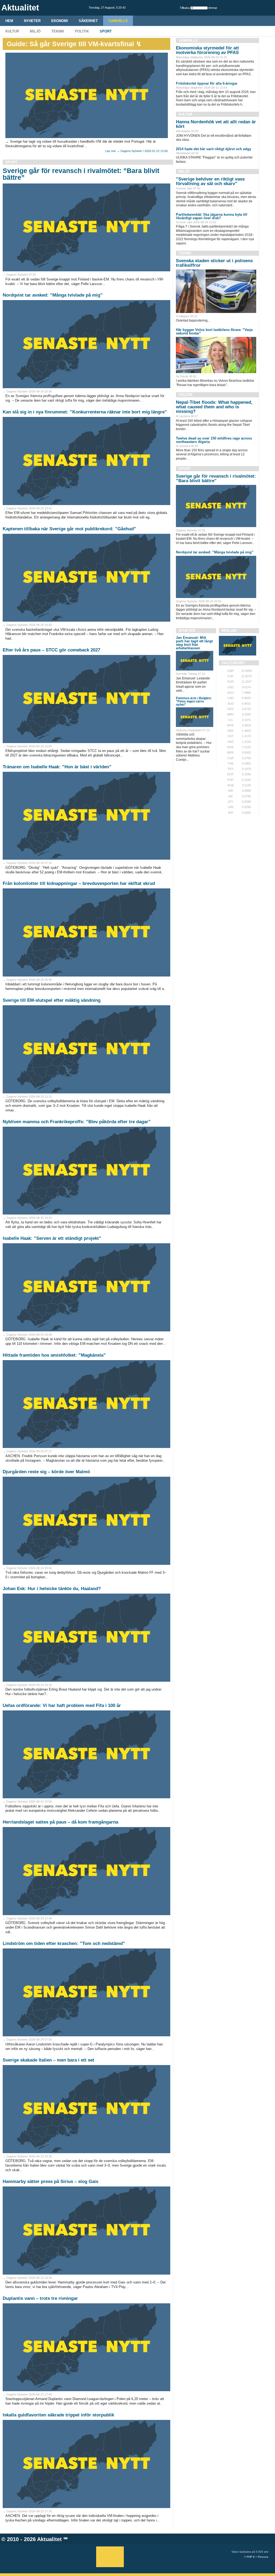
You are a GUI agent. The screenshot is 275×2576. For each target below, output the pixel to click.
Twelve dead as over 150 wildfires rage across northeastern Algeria (214, 440)
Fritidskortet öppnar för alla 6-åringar (207, 83)
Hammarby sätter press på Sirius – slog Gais (50, 2182)
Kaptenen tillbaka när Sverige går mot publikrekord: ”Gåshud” (69, 529)
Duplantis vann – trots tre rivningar (40, 2298)
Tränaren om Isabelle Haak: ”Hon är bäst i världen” (57, 767)
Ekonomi (60, 21)
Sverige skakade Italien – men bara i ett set (48, 2060)
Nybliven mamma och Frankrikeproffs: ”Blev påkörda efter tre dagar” (77, 1122)
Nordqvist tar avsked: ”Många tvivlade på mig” (53, 295)
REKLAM (229, 631)
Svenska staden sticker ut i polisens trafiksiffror (214, 263)
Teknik (58, 31)
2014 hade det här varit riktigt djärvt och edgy (214, 149)
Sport (106, 31)
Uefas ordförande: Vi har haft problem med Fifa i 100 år (62, 1705)
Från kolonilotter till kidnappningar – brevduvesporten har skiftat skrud (79, 883)
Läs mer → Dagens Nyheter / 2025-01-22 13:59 (136, 151)
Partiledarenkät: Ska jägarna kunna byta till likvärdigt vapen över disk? (212, 216)
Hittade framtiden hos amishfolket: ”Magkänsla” (54, 1355)
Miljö (35, 31)
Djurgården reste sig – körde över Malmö (46, 1472)
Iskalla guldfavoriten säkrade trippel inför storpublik (58, 2415)
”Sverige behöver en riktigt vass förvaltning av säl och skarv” (210, 181)
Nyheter (32, 21)
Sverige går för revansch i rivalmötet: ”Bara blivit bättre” (81, 174)
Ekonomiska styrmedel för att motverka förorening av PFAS (207, 50)
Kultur (12, 31)
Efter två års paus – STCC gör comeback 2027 (51, 650)
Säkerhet (88, 21)
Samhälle (118, 21)
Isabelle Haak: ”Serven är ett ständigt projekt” (52, 1238)
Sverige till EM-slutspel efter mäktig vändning (52, 1000)
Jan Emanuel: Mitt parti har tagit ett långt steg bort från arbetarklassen (194, 643)
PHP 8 (251, 2557)
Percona (263, 2557)
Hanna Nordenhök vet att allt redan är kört (216, 124)
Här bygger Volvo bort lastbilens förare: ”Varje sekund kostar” (214, 332)
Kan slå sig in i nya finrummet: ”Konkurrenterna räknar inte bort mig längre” (85, 412)
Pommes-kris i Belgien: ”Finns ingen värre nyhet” (194, 701)
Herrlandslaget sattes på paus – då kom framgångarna (60, 1822)
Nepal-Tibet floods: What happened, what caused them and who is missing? (214, 407)
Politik (82, 31)
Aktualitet (49, 2539)
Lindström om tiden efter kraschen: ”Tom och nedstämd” (64, 1943)
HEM (9, 21)
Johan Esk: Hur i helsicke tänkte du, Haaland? (52, 1589)
